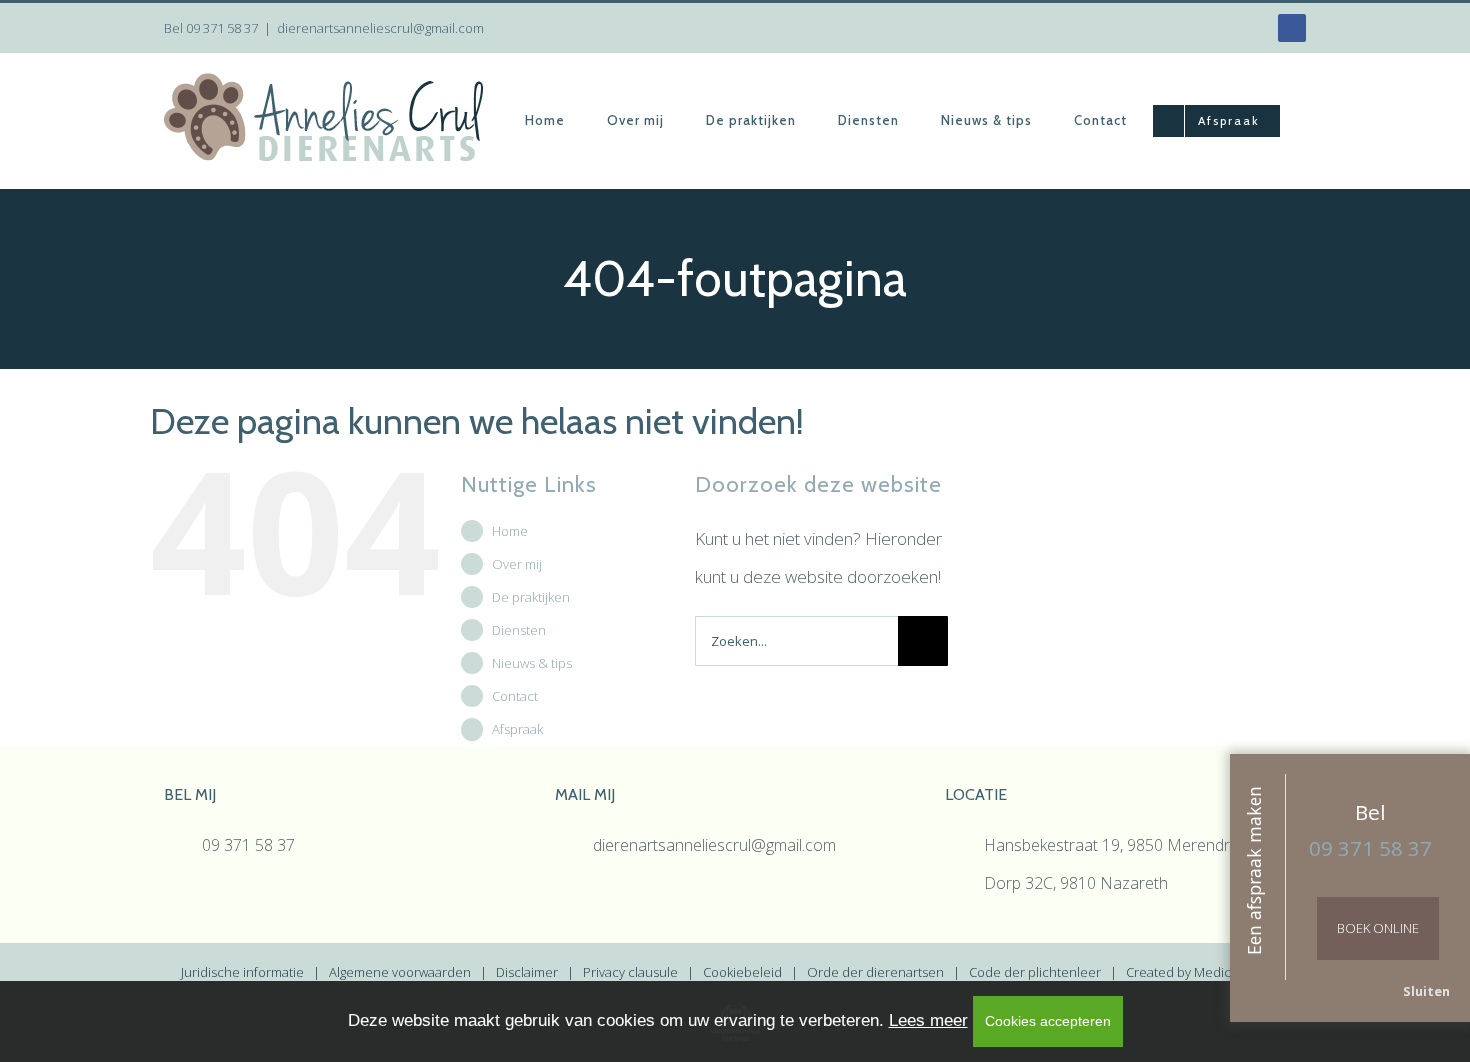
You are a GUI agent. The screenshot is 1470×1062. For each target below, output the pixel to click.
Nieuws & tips (532, 663)
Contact (515, 696)
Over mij (517, 564)
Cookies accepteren (1048, 1021)
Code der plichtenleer (1035, 972)
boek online (1378, 928)
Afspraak (517, 729)
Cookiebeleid (742, 972)
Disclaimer (527, 972)
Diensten (519, 630)
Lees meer (928, 1020)
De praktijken (531, 597)
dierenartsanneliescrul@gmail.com (380, 28)
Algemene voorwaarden (400, 972)
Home (510, 531)
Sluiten (1426, 991)
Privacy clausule (630, 972)
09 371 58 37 (222, 28)
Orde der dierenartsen (875, 972)
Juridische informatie (242, 972)
